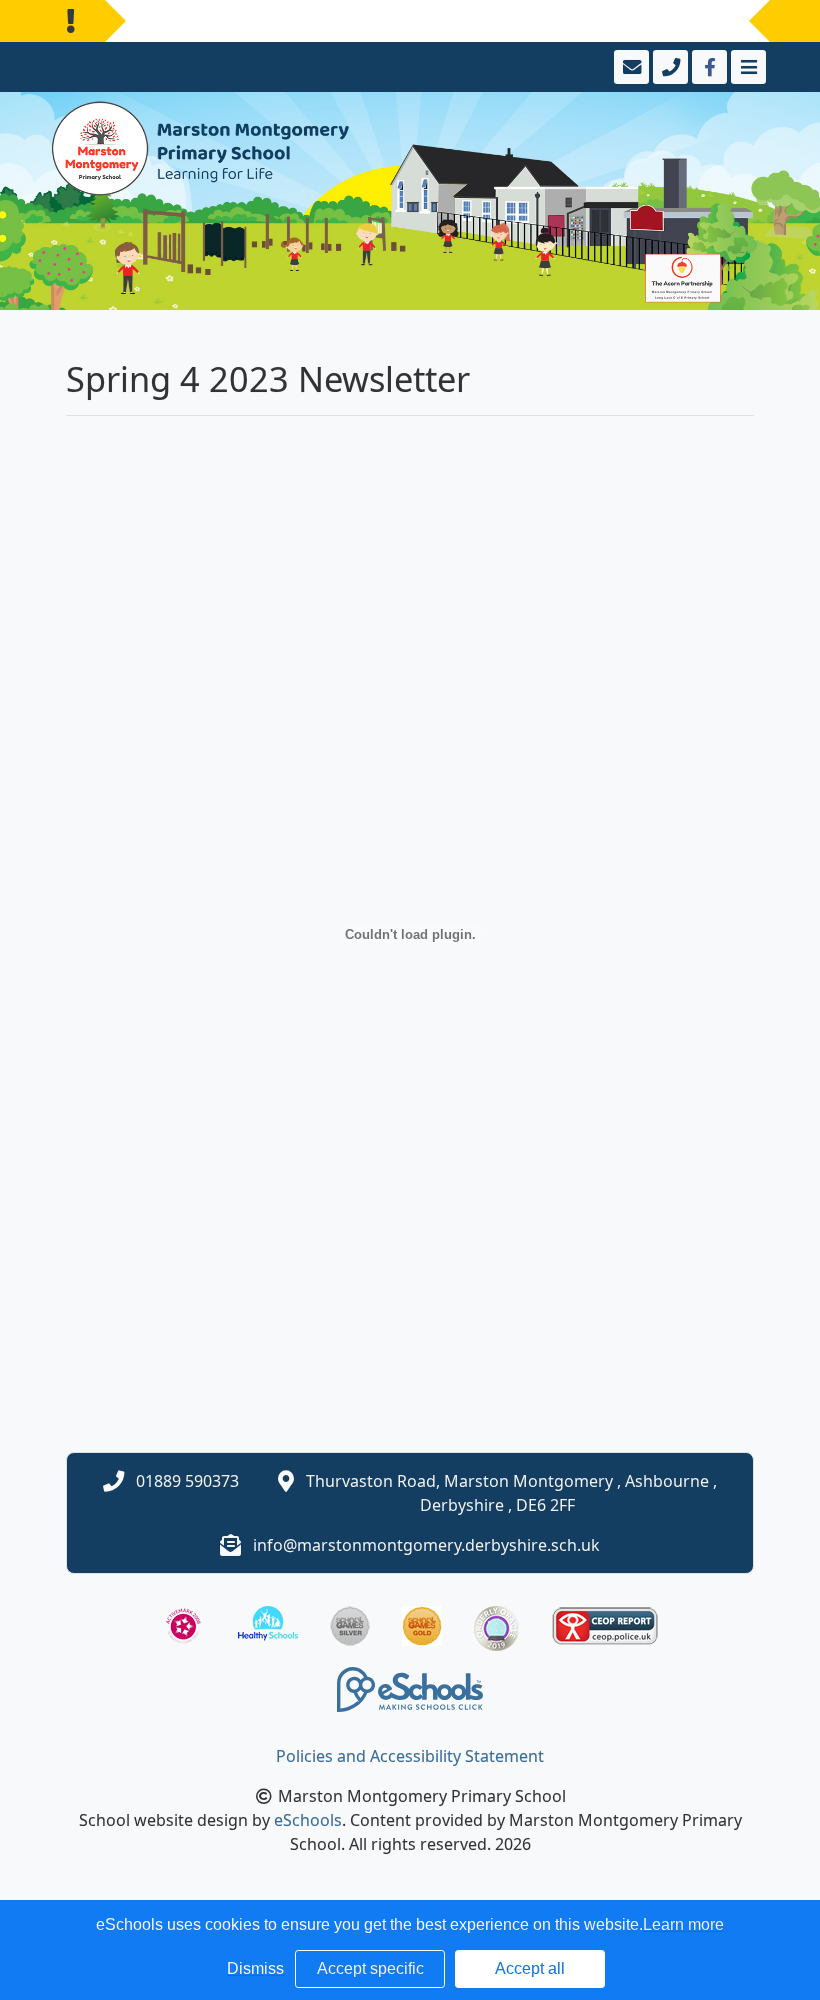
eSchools (308, 1820)
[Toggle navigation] (746, 67)
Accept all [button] (530, 1968)
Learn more (683, 1924)
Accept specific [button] (370, 1968)
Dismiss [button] (255, 1968)
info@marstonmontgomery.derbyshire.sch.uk (426, 1545)
